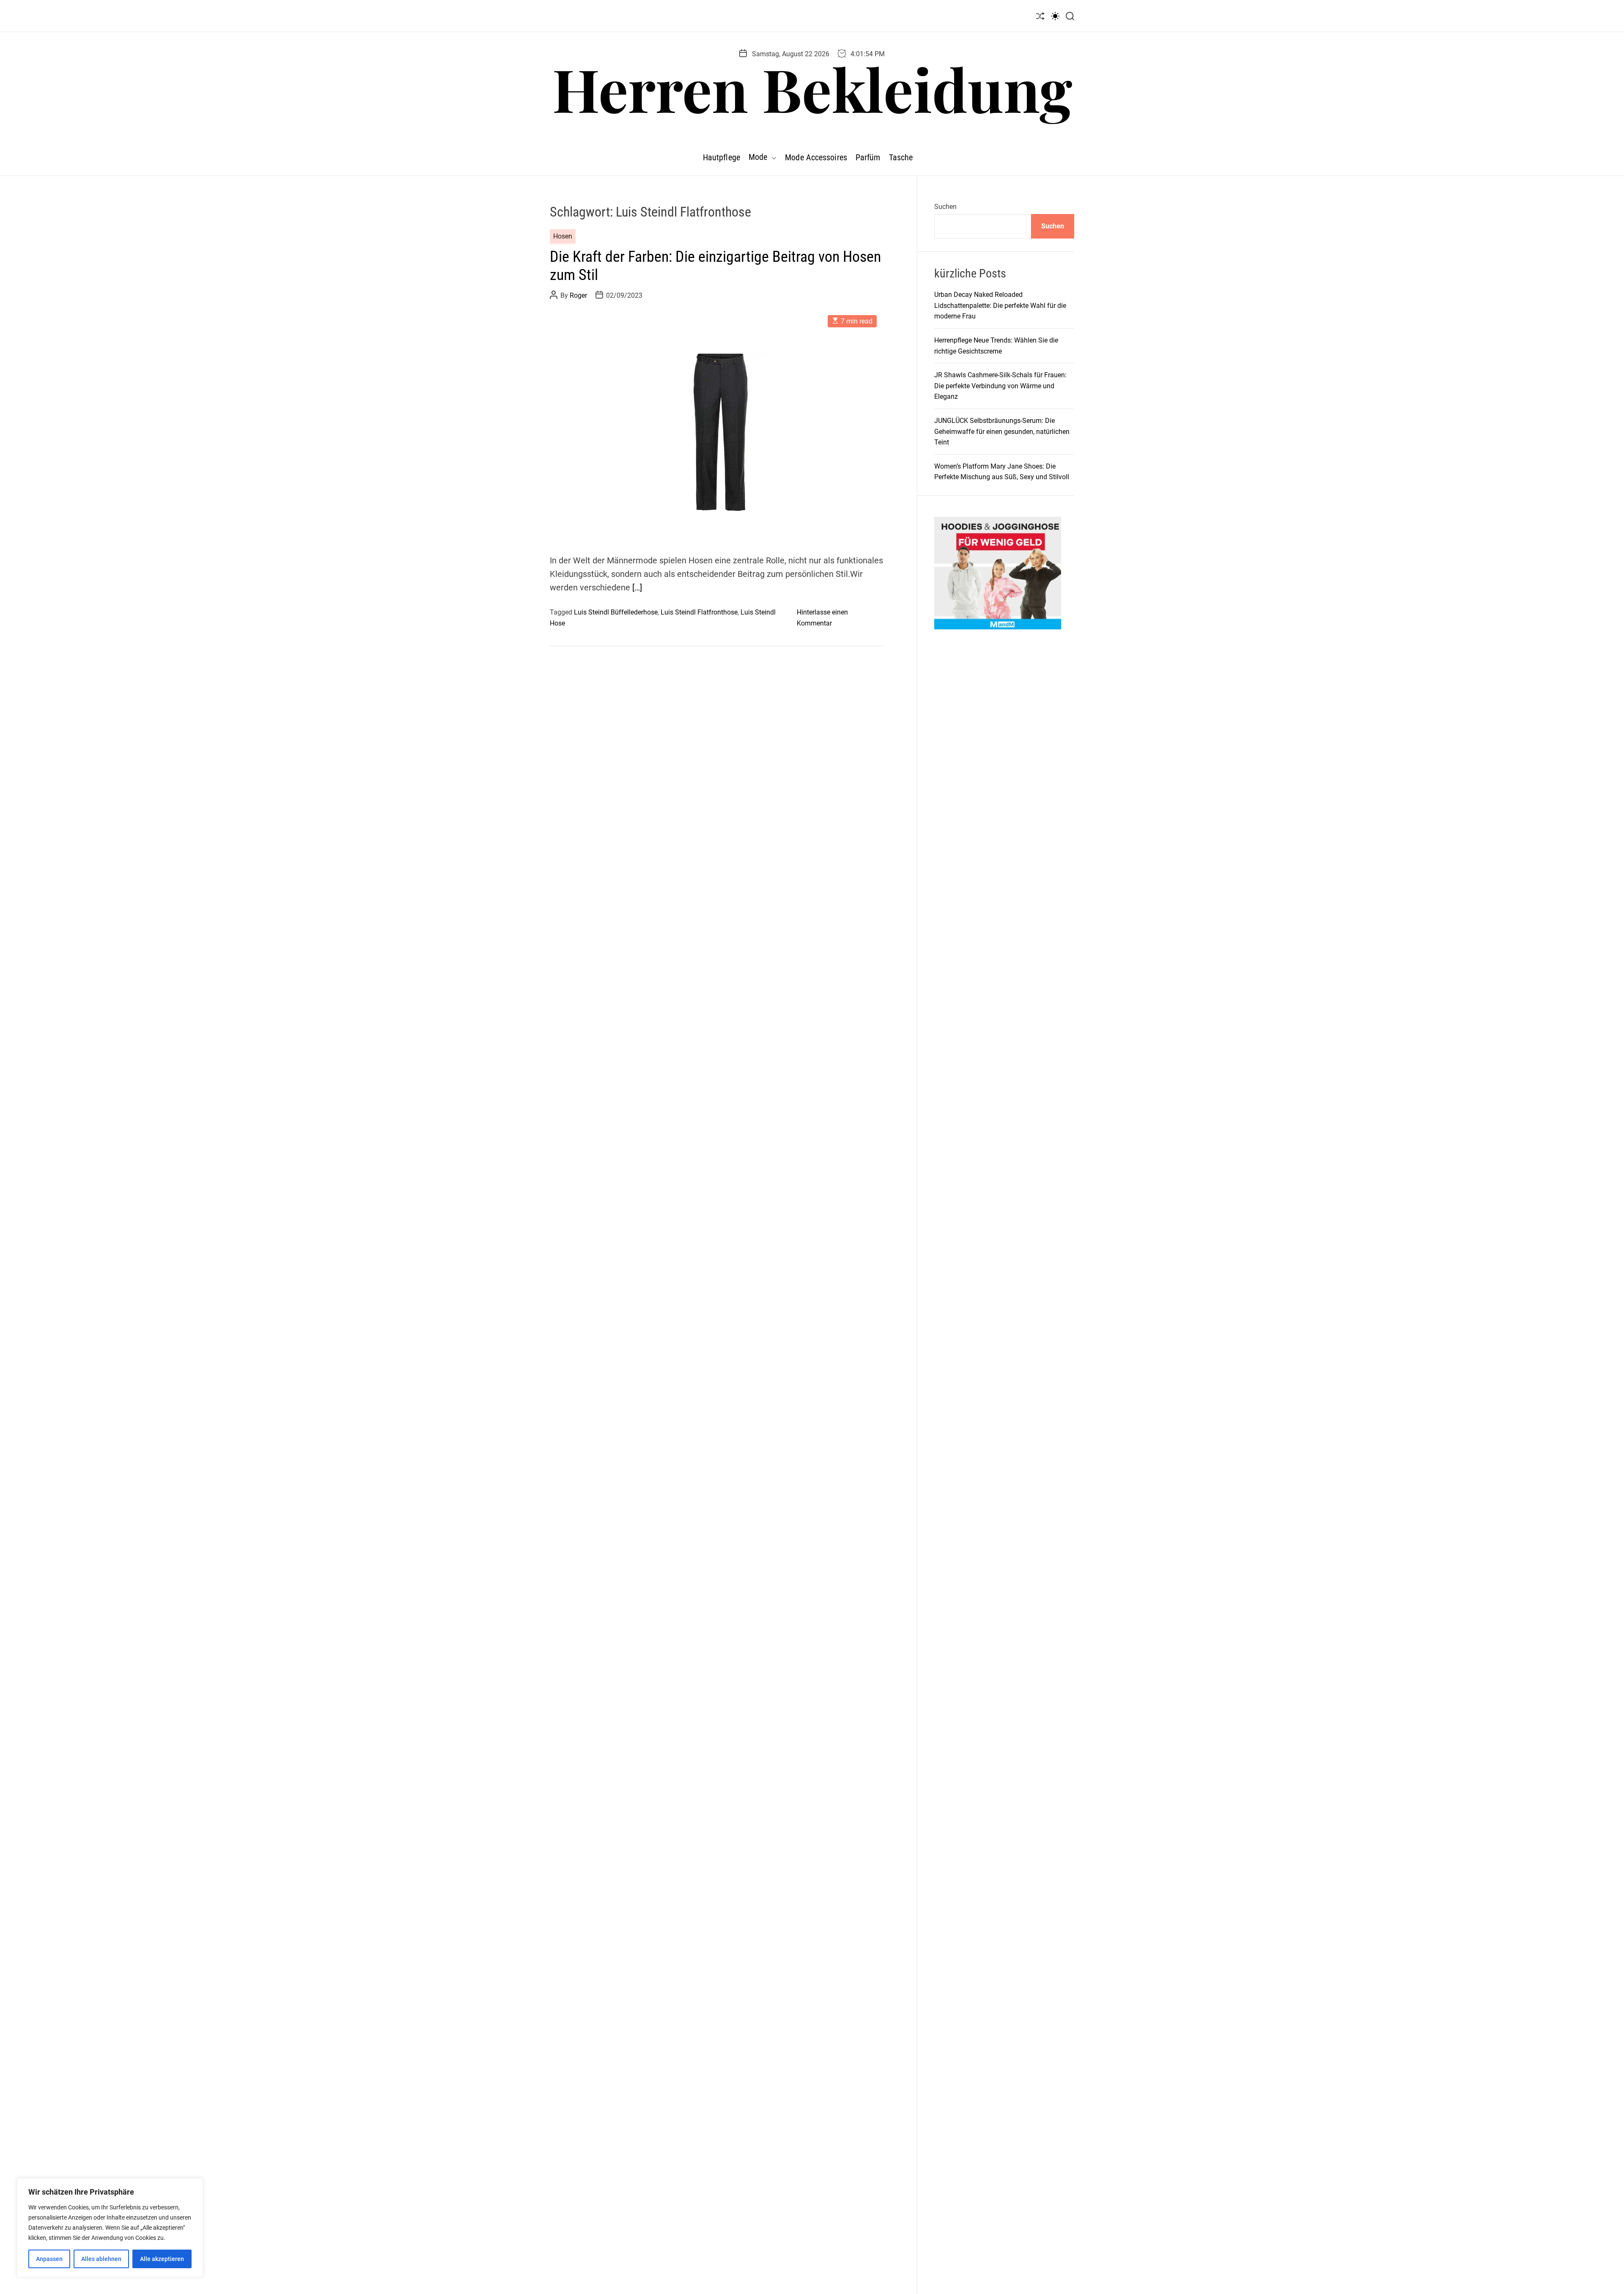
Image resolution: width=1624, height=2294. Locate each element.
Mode (758, 157)
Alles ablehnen (101, 2259)
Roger (578, 295)
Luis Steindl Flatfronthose (699, 612)
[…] (637, 587)
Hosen (563, 236)
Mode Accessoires (816, 157)
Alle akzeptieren (162, 2259)
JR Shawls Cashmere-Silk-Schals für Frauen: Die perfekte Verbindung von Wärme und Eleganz (1000, 386)
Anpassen (49, 2259)
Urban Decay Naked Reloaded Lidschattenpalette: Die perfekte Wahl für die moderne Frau (1000, 305)
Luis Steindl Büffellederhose (616, 612)
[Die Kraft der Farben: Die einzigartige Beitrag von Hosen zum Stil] (716, 425)
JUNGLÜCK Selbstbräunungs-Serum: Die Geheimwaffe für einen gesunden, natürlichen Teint (1002, 431)
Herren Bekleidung (812, 88)
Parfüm (868, 157)
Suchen (945, 207)
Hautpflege (721, 157)
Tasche (901, 157)
